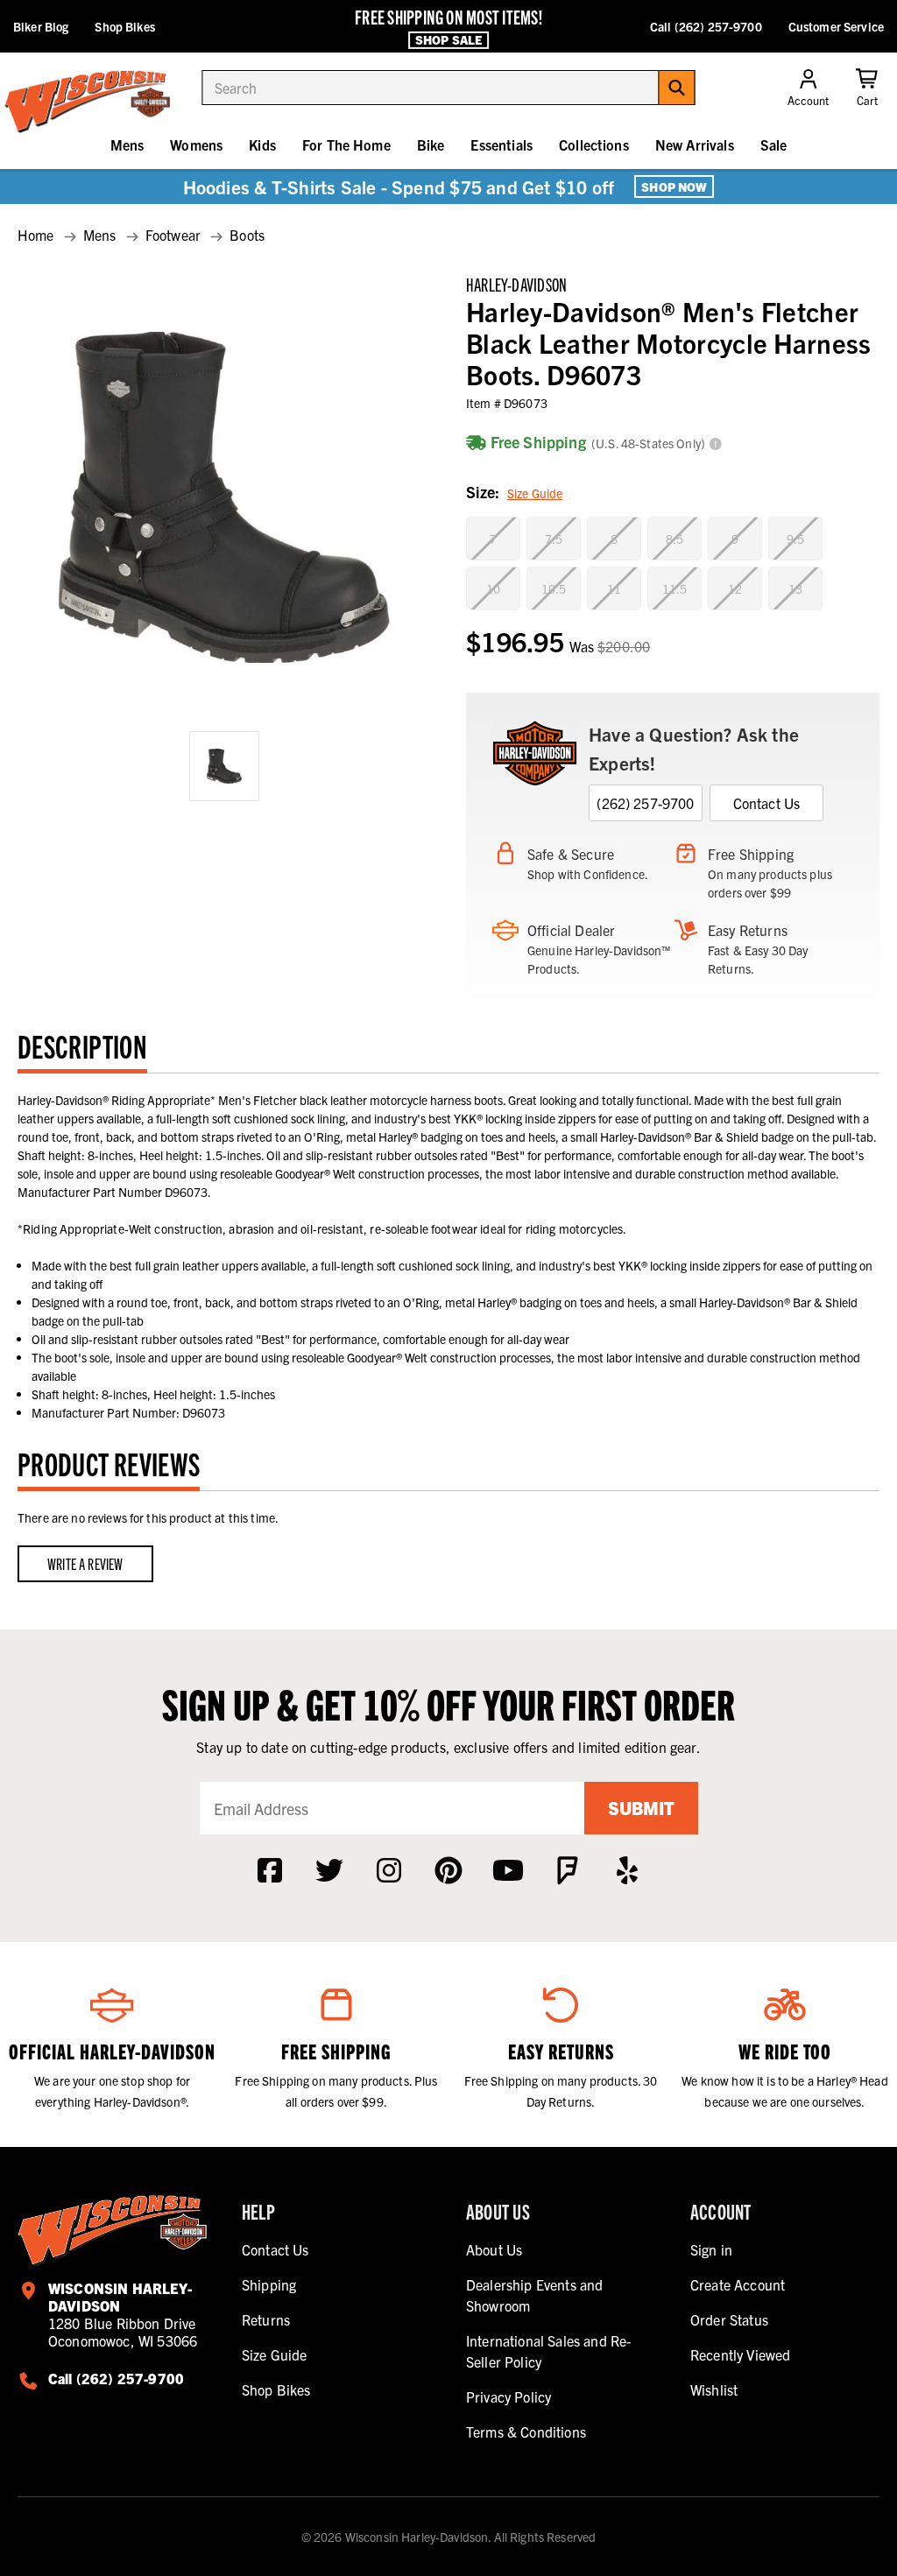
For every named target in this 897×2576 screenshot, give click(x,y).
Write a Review (85, 1563)
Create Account (738, 2284)
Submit (641, 1808)
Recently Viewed (740, 2354)
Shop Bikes (124, 26)
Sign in (711, 2249)
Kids (262, 144)
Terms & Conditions (526, 2432)
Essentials (501, 144)
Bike (431, 144)
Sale (774, 144)
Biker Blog (41, 26)
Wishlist (714, 2389)
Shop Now (674, 187)
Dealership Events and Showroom (534, 2295)
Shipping (269, 2284)
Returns (266, 2319)
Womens (196, 144)
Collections (594, 144)
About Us (494, 2249)
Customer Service (836, 26)
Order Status (729, 2319)
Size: (514, 492)
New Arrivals (695, 144)
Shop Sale (448, 39)
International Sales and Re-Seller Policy (548, 2351)
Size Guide (535, 493)
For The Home (346, 144)
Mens (127, 144)
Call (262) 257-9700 (706, 26)
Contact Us (767, 803)
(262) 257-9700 (645, 803)
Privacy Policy (509, 2397)
